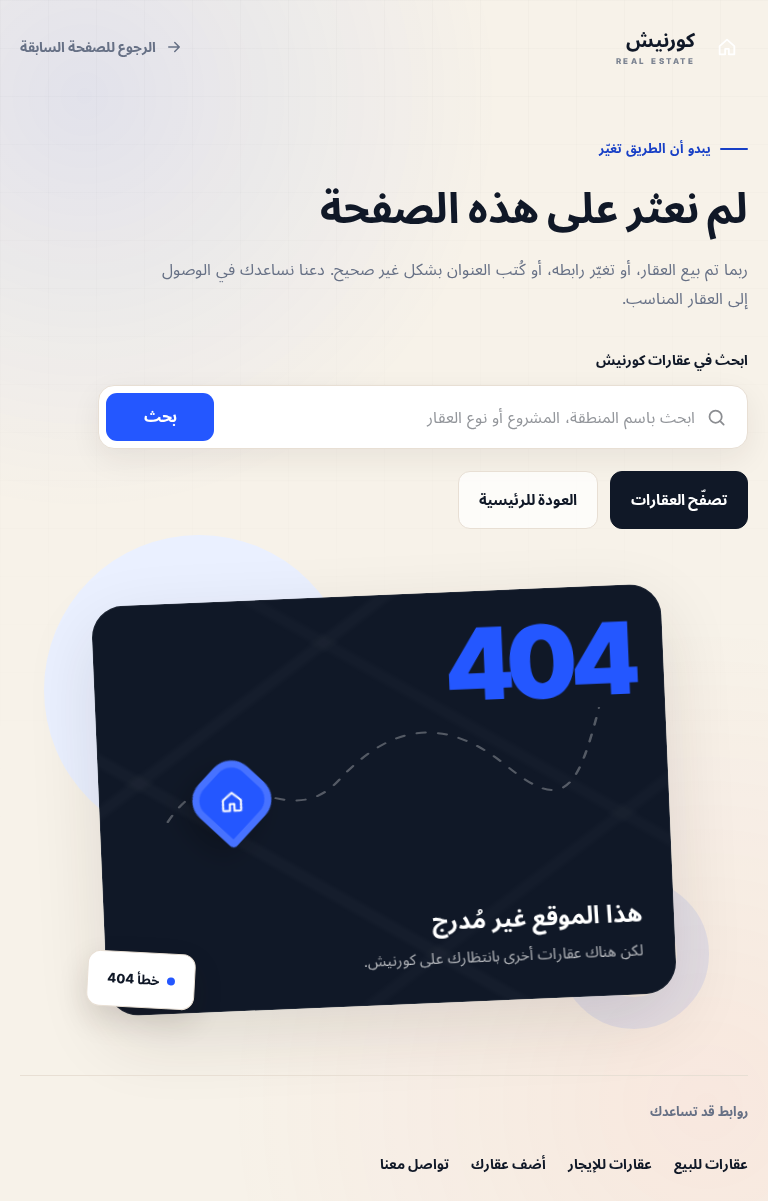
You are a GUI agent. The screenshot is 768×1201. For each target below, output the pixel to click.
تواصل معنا (414, 1163)
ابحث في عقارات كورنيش (672, 359)
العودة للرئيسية (528, 499)
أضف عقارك (508, 1163)
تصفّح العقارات (679, 499)
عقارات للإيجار (610, 1163)
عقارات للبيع (711, 1163)
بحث (160, 416)
